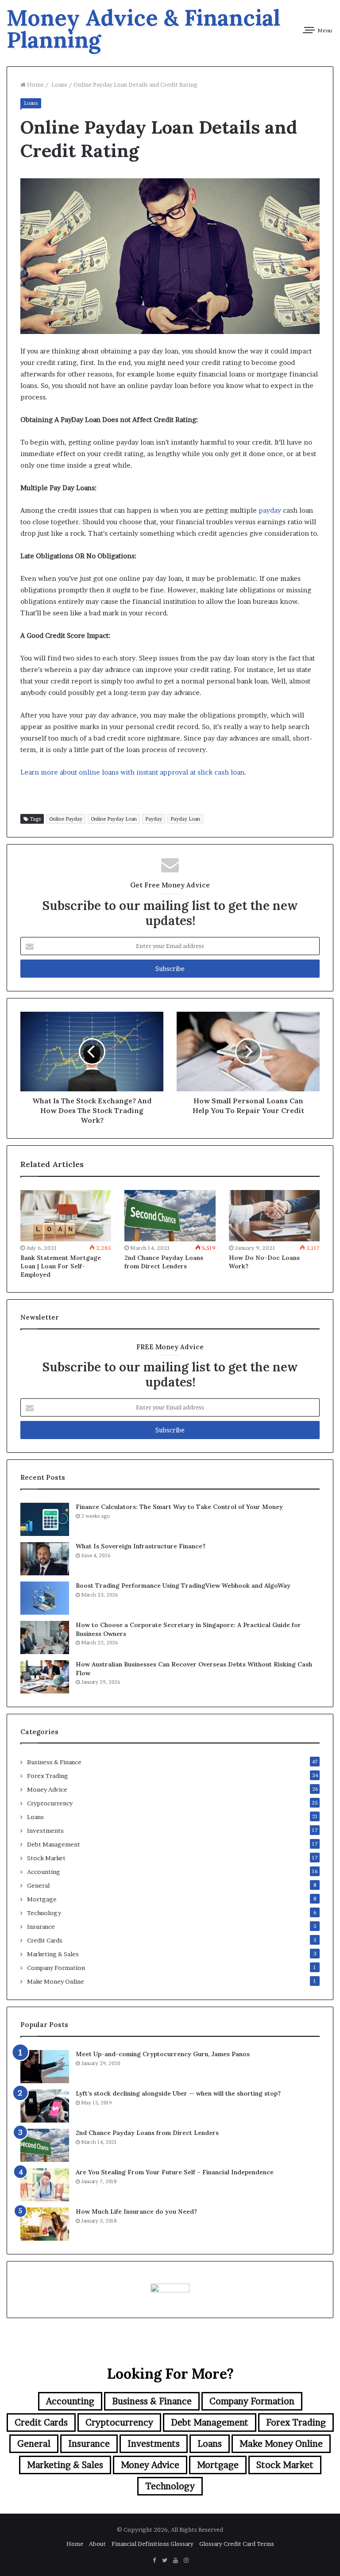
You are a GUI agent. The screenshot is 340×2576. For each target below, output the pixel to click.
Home (35, 84)
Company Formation (56, 1968)
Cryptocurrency (50, 1803)
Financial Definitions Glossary (153, 2544)
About (97, 2544)
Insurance (41, 1927)
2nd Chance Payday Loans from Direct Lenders (164, 1262)
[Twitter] (165, 2561)
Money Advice (47, 1789)
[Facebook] (154, 2561)
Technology (44, 1913)
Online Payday (66, 819)
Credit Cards (45, 1940)
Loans (59, 84)
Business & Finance (54, 1762)
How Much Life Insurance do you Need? (136, 2211)
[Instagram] (186, 2561)
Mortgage (42, 1899)
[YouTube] (175, 2561)
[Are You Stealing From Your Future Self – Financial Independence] (45, 2185)
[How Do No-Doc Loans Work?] (274, 1216)
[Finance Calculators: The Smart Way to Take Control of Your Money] (45, 1519)
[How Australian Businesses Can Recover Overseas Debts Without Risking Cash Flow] (45, 1677)
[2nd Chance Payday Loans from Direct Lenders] (170, 1216)
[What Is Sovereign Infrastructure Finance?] (45, 1559)
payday (270, 510)
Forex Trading (48, 1776)
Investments (45, 1831)
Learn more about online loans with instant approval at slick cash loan (132, 772)
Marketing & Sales (53, 1954)
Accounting (44, 1872)
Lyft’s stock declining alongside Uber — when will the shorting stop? (178, 2093)
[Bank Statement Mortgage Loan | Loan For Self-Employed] (66, 1216)
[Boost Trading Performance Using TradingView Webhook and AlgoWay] (45, 1598)
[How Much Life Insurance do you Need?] (45, 2224)
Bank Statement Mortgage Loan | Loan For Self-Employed (61, 1266)
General (38, 1885)
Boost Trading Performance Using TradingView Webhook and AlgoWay (183, 1586)
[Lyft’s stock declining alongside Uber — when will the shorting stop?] (45, 2106)
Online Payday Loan (114, 819)
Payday (154, 819)
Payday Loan (185, 819)
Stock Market (46, 1858)
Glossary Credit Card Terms (237, 2544)
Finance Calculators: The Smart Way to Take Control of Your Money (179, 1507)
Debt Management (54, 1844)
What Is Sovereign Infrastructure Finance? (141, 1546)
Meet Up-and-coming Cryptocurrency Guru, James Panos (163, 2054)
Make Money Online (56, 1981)
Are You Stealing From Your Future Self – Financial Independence (175, 2172)
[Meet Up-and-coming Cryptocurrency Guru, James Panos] (45, 2067)
